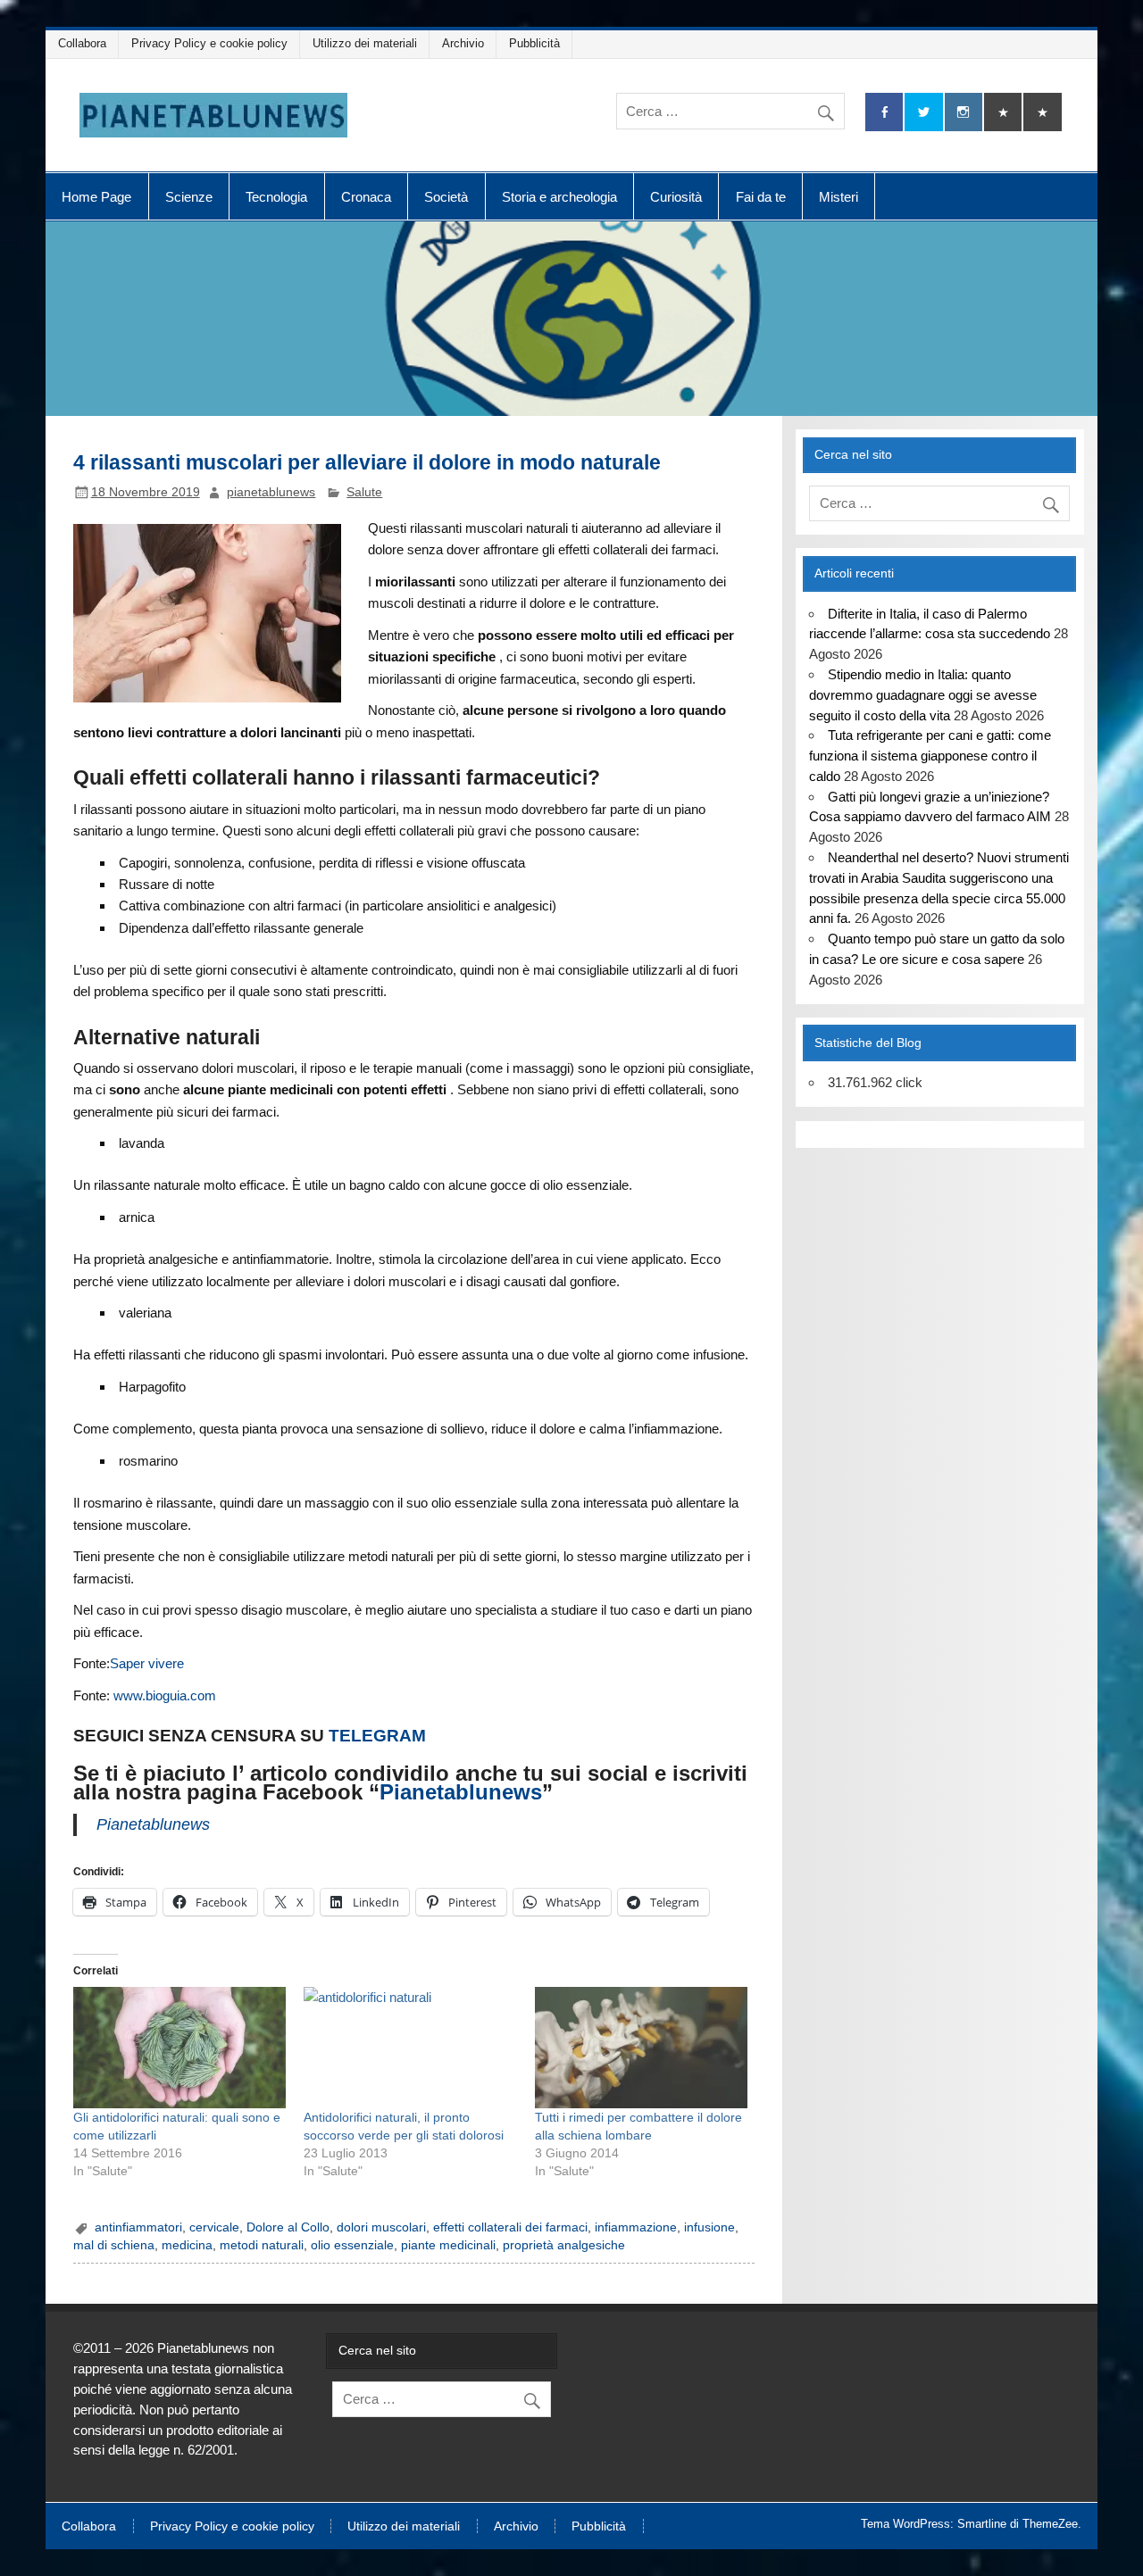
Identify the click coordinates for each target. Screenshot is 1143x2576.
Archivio (463, 43)
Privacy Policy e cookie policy (209, 43)
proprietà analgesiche (564, 2245)
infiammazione (636, 2227)
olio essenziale (352, 2245)
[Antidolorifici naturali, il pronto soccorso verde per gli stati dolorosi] (410, 2048)
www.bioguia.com (165, 1695)
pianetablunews (271, 492)
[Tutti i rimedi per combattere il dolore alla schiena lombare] (642, 2048)
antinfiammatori (138, 2227)
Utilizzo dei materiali (365, 43)
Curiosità (676, 197)
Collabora (82, 43)
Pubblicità (534, 43)
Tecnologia (276, 197)
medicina (187, 2245)
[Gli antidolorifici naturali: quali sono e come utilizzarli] (180, 2048)
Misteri (838, 197)
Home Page (96, 197)
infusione (709, 2227)
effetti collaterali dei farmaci (510, 2227)
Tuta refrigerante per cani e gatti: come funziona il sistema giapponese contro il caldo (930, 756)
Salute (364, 492)
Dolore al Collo (288, 2227)
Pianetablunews (461, 1792)
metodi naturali (262, 2245)
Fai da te (761, 197)
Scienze (189, 197)
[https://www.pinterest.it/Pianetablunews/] (1003, 112)
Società (446, 197)
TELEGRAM (377, 1736)
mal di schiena (114, 2245)
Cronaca (366, 197)
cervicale (214, 2227)
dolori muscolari (381, 2227)
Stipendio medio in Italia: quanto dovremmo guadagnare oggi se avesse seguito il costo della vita (923, 695)
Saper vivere (147, 1663)
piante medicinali (448, 2245)
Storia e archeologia (559, 197)
